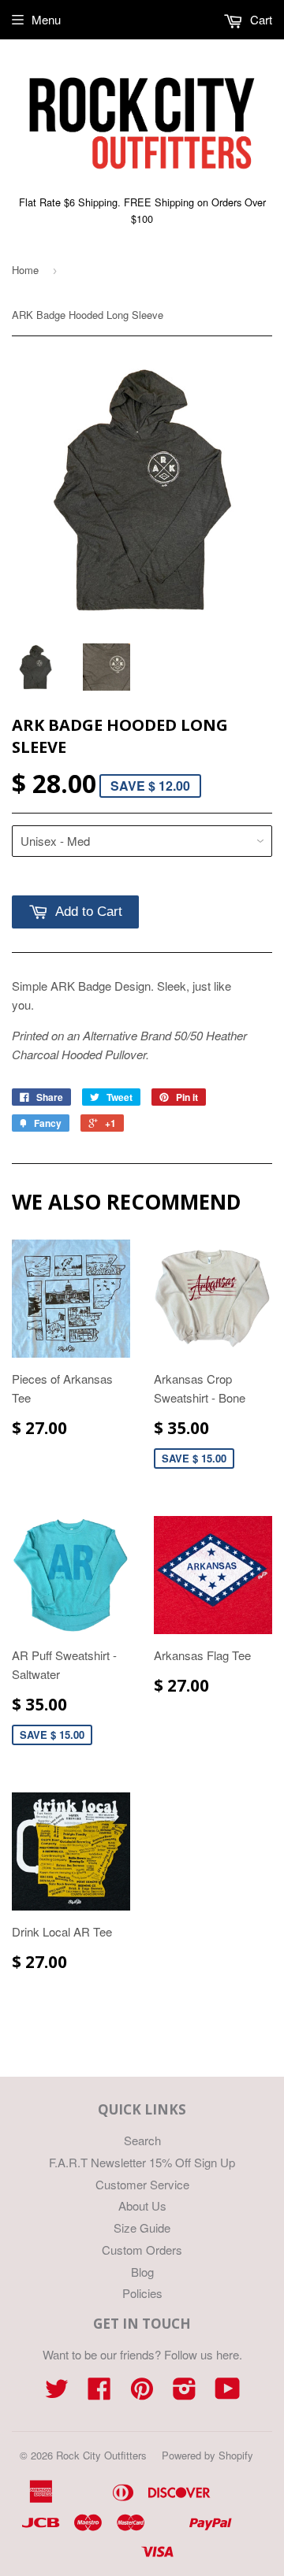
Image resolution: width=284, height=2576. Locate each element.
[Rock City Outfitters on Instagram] (185, 2393)
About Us (142, 2205)
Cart (260, 19)
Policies (142, 2293)
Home (25, 270)
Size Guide (142, 2228)
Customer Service (142, 2184)
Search (142, 2140)
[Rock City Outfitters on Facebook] (99, 2393)
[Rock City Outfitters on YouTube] (228, 2393)
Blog (142, 2272)
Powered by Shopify (207, 2455)
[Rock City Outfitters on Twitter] (57, 2393)
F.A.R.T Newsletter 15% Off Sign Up (142, 2162)
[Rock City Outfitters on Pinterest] (142, 2393)
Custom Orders (142, 2250)
